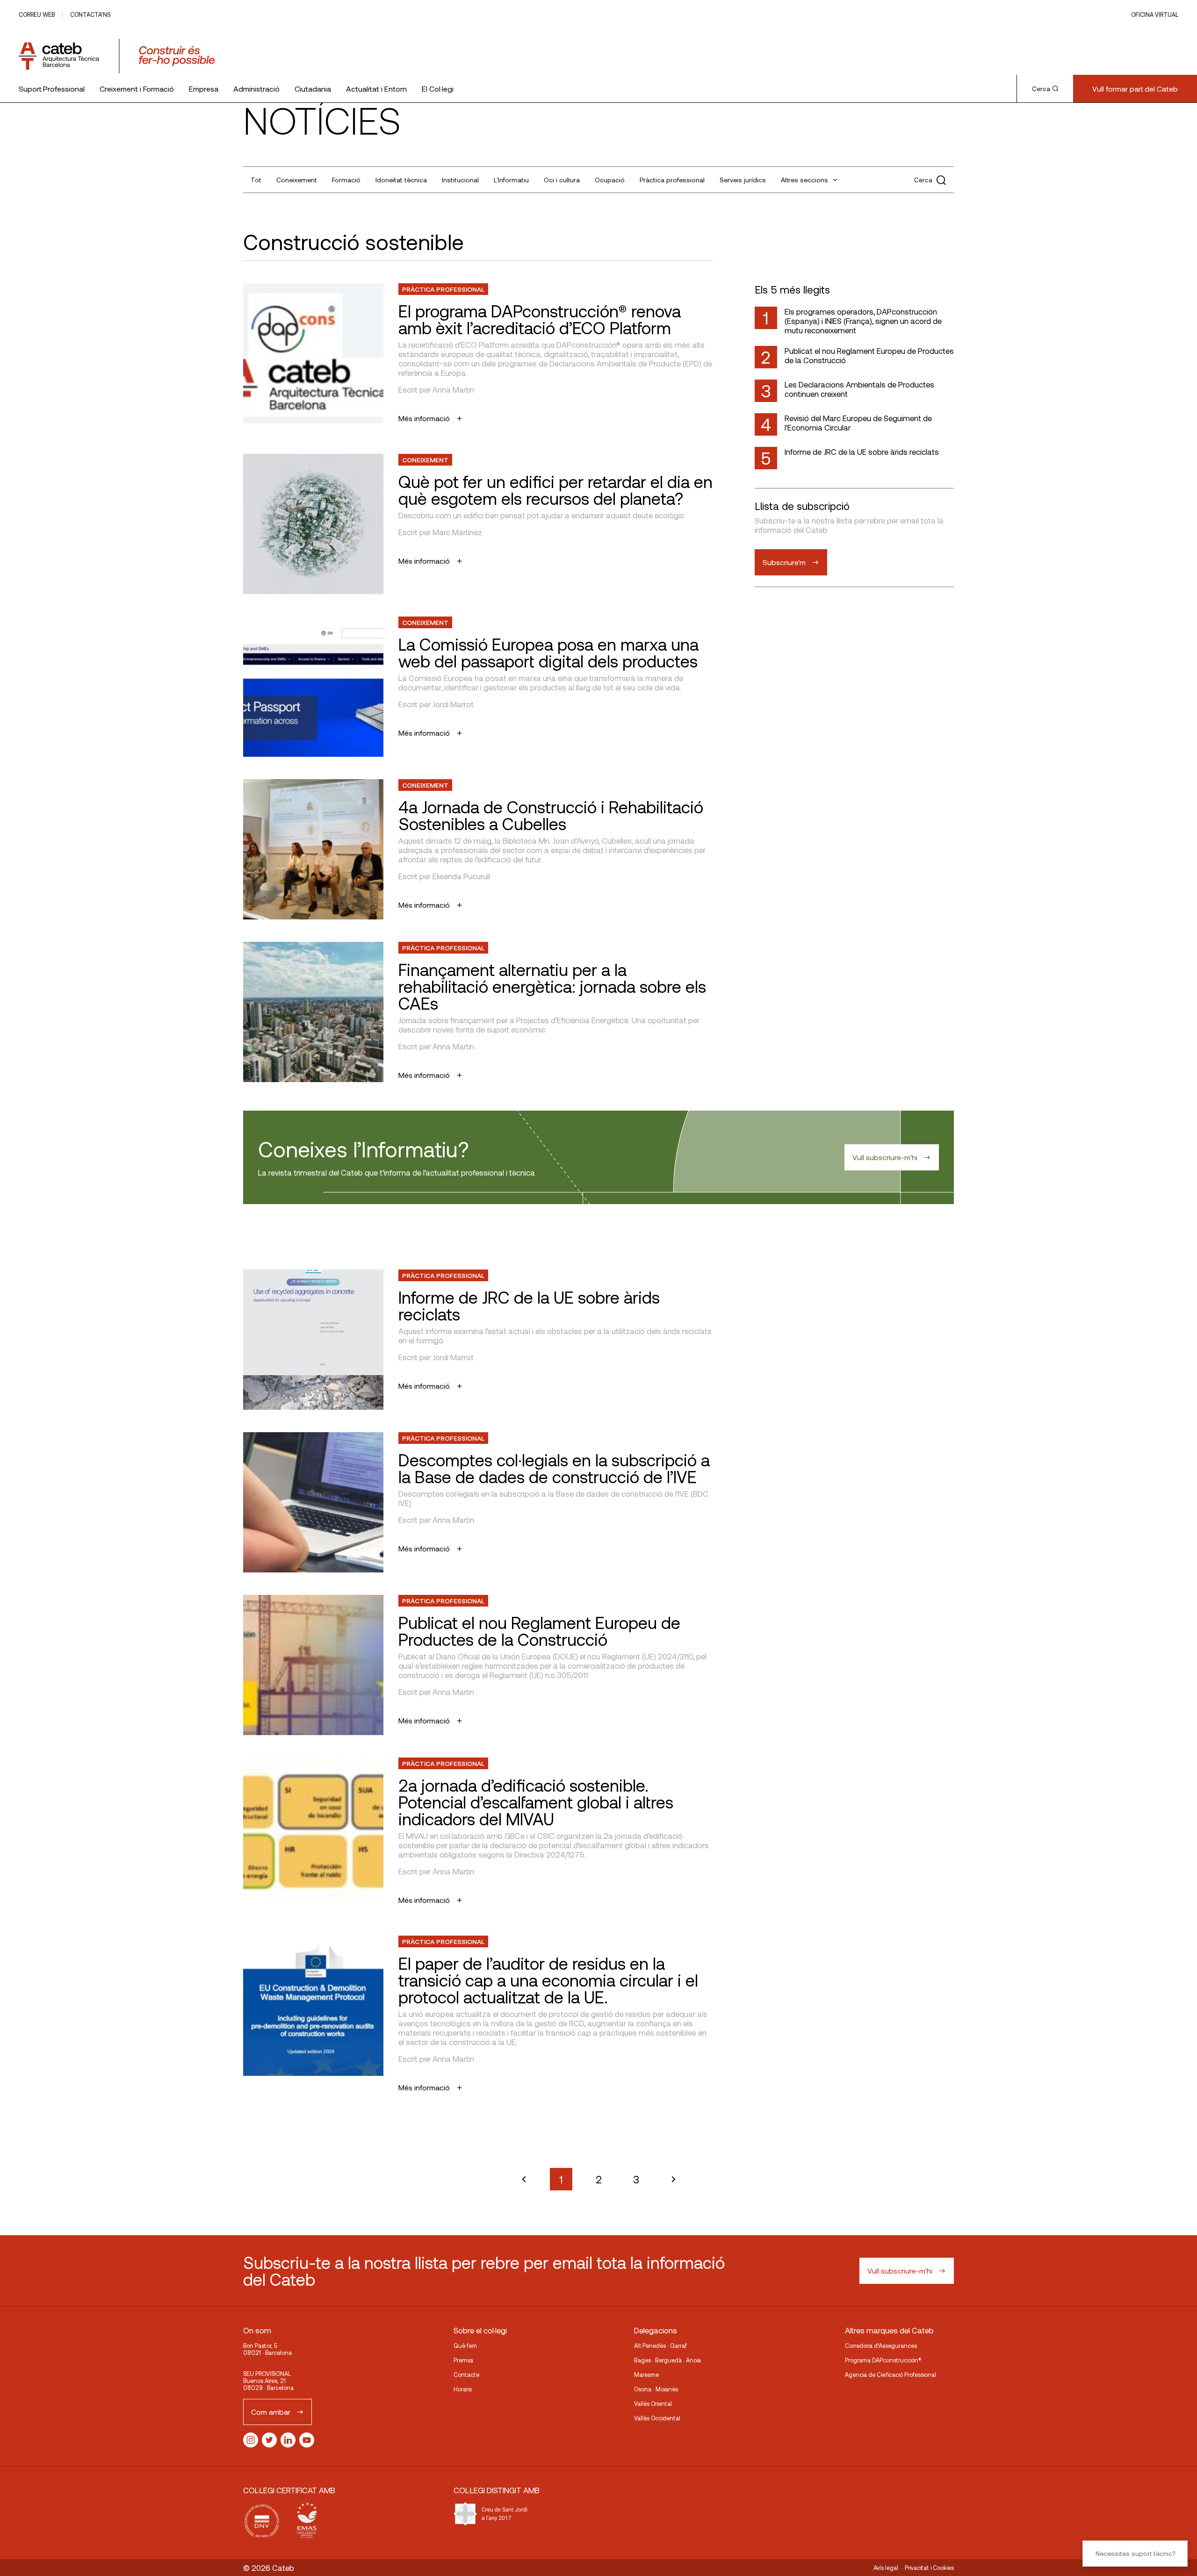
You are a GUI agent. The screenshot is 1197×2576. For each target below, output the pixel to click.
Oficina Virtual (1155, 14)
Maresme (646, 2375)
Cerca (1041, 89)
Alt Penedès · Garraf (660, 2346)
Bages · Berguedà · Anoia (667, 2360)
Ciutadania (313, 89)
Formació (346, 180)
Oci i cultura (562, 180)
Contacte (466, 2375)
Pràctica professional (672, 180)
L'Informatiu (511, 180)
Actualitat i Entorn (376, 89)
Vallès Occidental (657, 2418)
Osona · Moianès (656, 2389)
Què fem (465, 2346)
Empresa (204, 89)
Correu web (37, 14)
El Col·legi (438, 89)
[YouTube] (307, 2440)
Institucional (460, 180)
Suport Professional (52, 89)
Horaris (463, 2389)
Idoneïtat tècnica (401, 180)
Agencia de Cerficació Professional (891, 2375)
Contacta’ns (90, 14)
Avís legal (886, 2568)
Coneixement (297, 180)
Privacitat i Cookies (929, 2568)
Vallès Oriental (653, 2404)
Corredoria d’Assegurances (881, 2346)
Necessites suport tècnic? (1135, 2553)
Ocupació (610, 180)
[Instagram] (251, 2440)
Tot (256, 180)
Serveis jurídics (743, 180)
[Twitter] (269, 2440)
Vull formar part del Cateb (1135, 89)
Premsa (463, 2360)
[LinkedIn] (288, 2440)
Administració (256, 89)
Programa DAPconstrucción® (883, 2360)
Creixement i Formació (137, 89)
